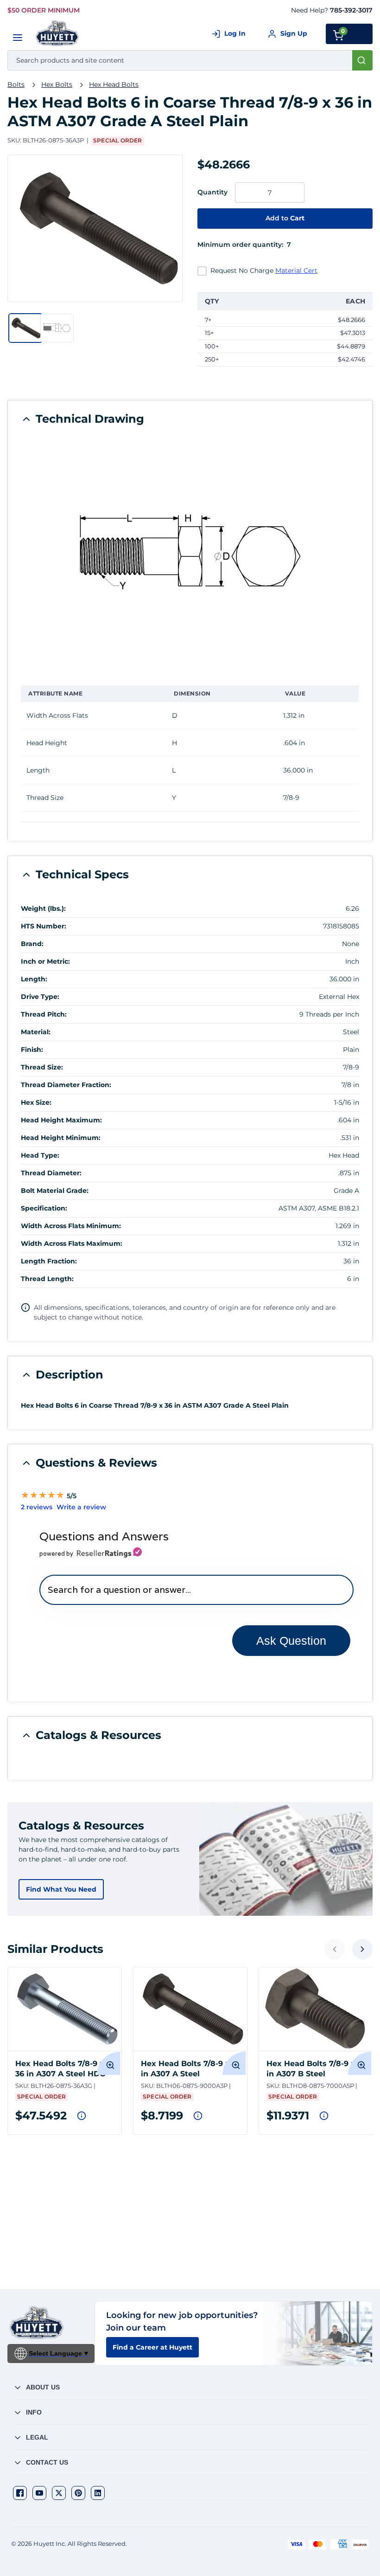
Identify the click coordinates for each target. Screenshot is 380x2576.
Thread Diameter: (51, 1173)
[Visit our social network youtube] (39, 2493)
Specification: (44, 1208)
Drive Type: (40, 997)
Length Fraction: (49, 1261)
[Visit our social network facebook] (20, 2493)
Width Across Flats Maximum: (72, 1243)
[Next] (362, 1949)
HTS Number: (44, 926)
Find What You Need (61, 1889)
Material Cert (296, 270)
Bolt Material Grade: (55, 1191)
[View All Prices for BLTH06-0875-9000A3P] (198, 2116)
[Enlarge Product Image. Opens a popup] (108, 2063)
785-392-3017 (351, 10)
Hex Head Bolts (114, 84)
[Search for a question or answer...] (196, 1590)
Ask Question (291, 1641)
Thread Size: (42, 1067)
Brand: (32, 944)
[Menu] (18, 38)
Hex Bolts (57, 84)
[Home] (58, 33)
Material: (36, 1032)
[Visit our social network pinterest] (78, 2493)
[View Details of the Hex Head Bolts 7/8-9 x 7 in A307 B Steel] (316, 2009)
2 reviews (37, 1507)
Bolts (16, 84)
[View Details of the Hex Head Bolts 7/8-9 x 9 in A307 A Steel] (190, 2009)
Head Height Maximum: (61, 1120)
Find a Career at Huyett (152, 2347)
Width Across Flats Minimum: (71, 1226)
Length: (34, 979)
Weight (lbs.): (43, 908)
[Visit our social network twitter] (59, 2493)
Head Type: (40, 1155)
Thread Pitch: (44, 1014)
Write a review (81, 1507)
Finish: (32, 1050)
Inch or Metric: (45, 961)
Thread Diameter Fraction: (66, 1085)
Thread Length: (47, 1279)
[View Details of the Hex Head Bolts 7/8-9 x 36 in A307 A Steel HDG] (65, 2009)
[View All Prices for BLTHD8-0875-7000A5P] (324, 2116)
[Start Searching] (362, 60)
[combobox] (190, 60)
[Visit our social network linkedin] (98, 2493)
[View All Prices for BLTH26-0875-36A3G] (82, 2116)
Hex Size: (36, 1102)
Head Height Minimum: (61, 1138)
